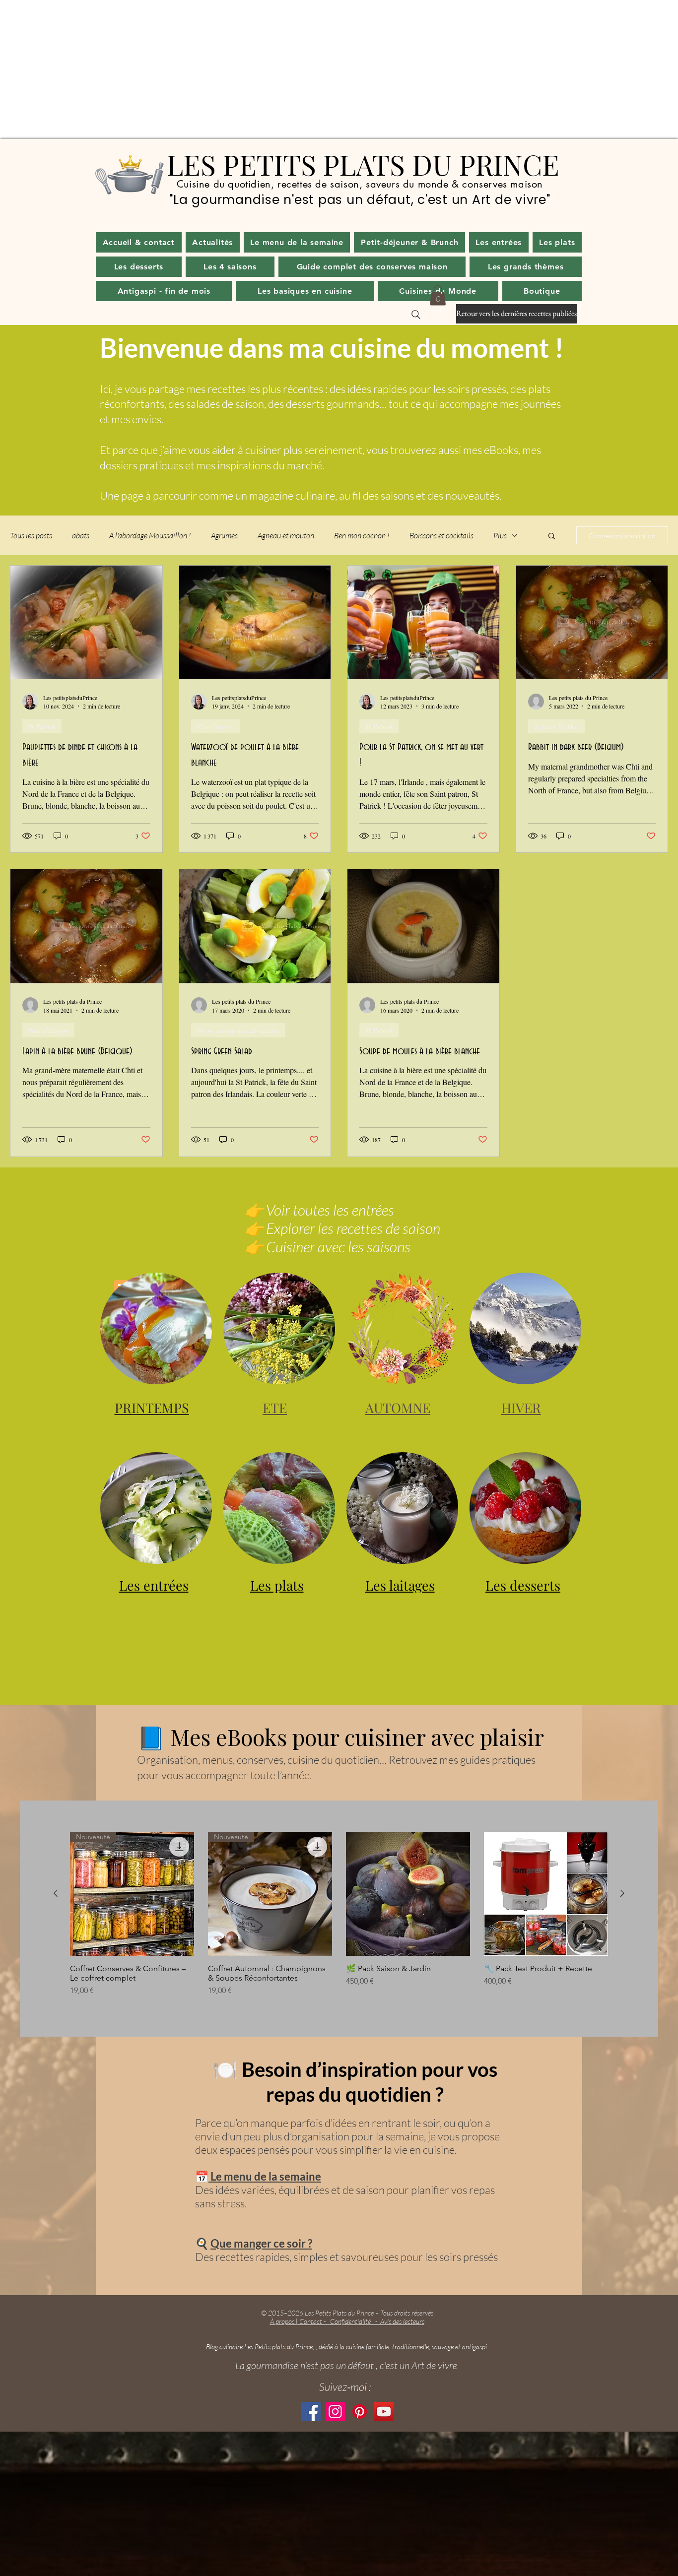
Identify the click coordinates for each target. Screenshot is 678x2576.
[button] (213, 242)
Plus (500, 535)
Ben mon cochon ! (362, 535)
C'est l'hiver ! (216, 726)
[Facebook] (311, 2412)
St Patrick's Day (556, 726)
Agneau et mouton (286, 535)
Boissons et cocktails (441, 535)
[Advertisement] (298, 69)
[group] (339, 1914)
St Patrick (42, 726)
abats (81, 535)
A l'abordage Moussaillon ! (150, 535)
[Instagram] (335, 2412)
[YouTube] (384, 2412)
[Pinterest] (360, 2412)
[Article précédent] (56, 1893)
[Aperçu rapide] (408, 1894)
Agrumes (224, 535)
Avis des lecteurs (402, 2321)
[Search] (416, 315)
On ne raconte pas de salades (238, 1030)
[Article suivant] (622, 1893)
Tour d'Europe (48, 1030)
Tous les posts (31, 535)
